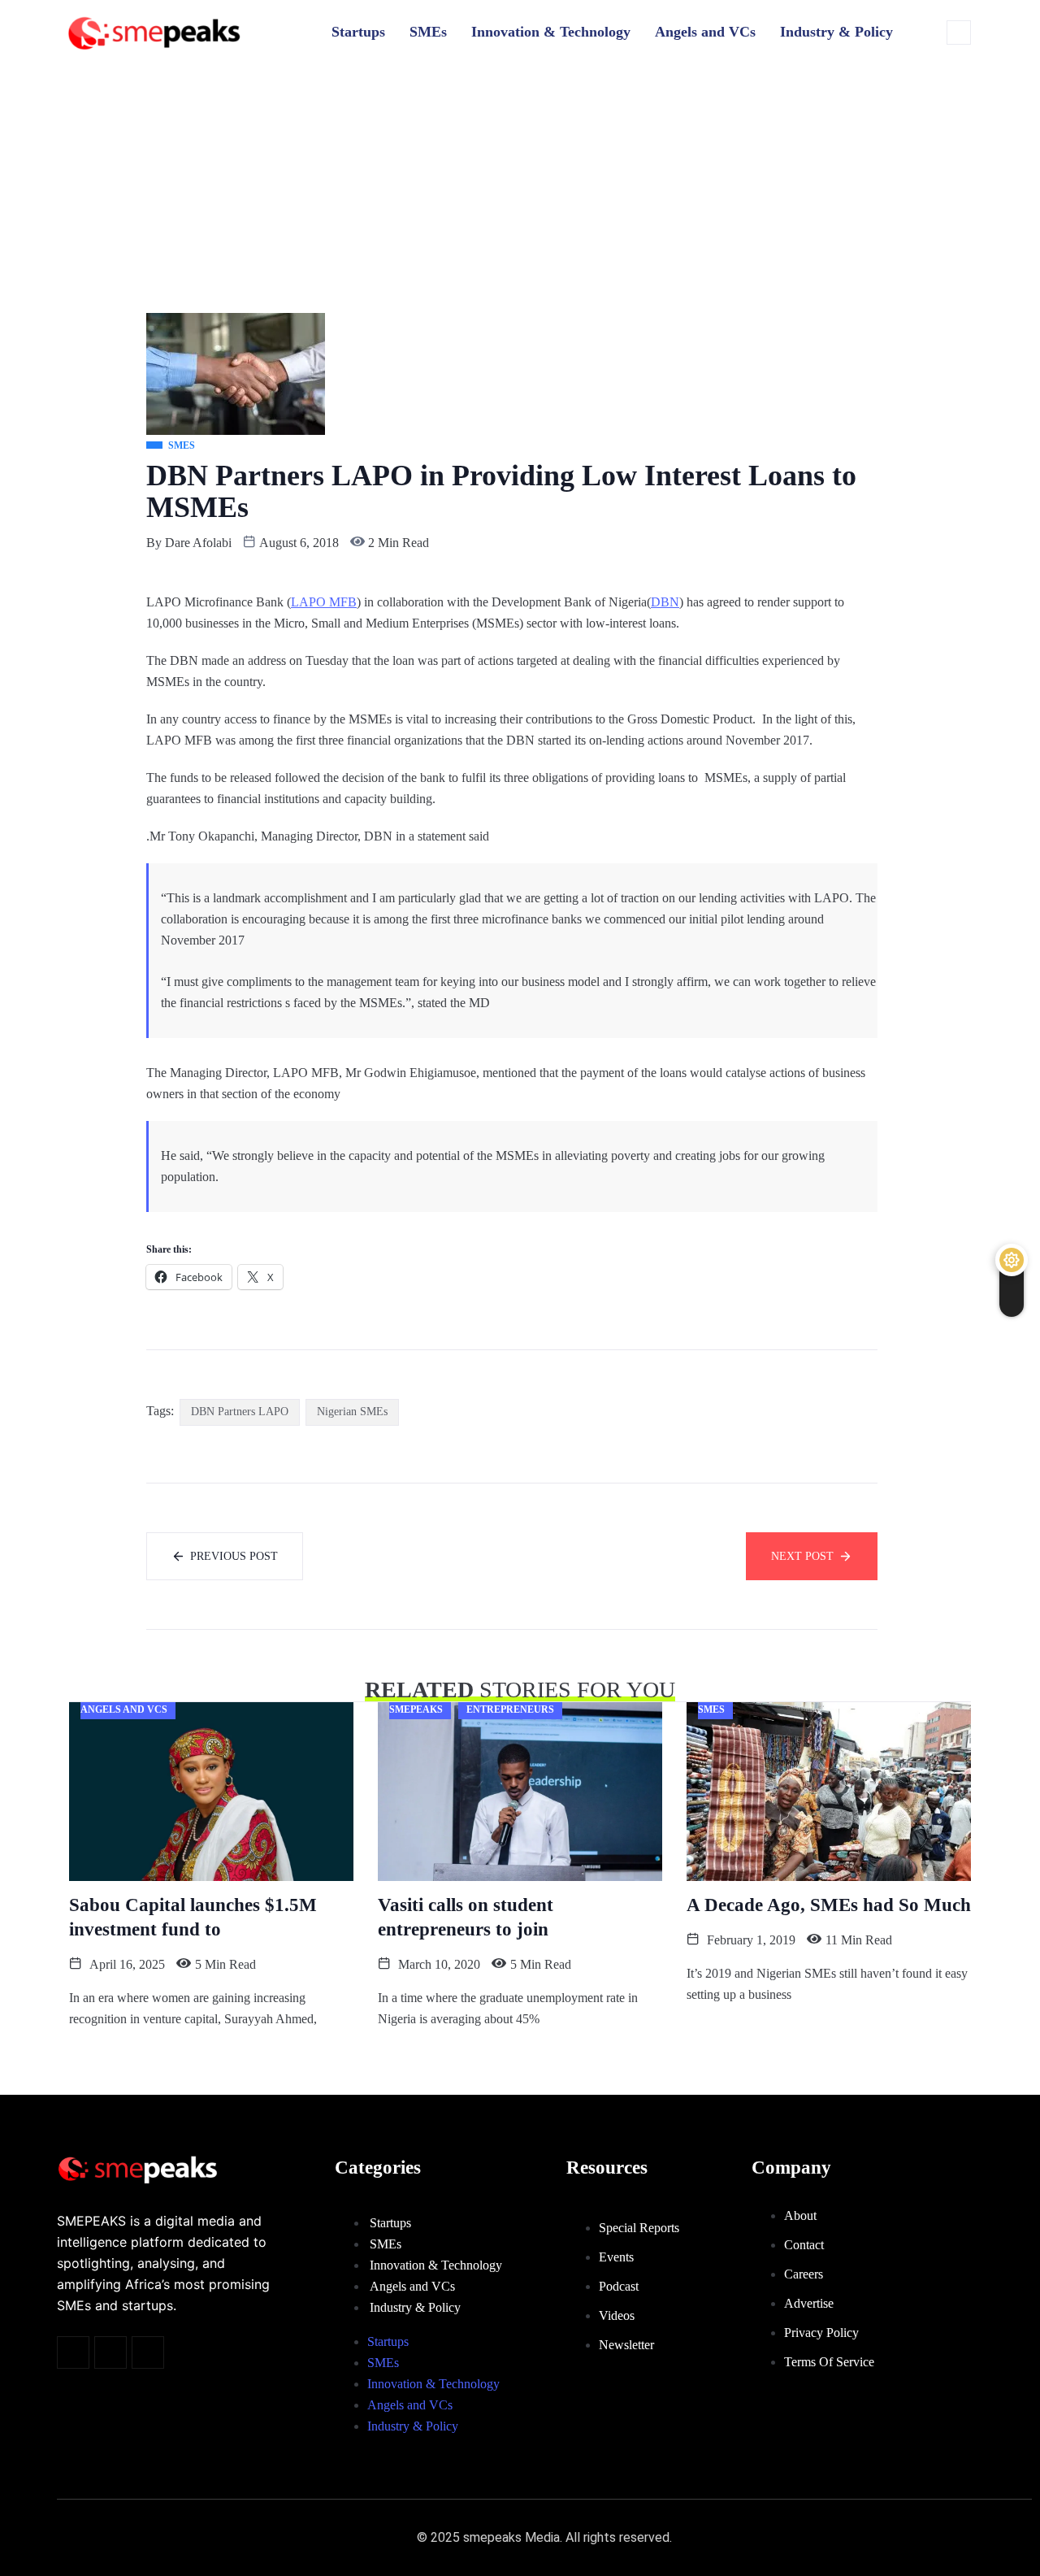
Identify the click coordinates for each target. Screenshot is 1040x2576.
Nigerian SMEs (352, 1412)
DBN (665, 602)
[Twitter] (73, 2352)
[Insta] (110, 2352)
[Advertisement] (520, 191)
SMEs (428, 32)
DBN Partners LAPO (240, 1412)
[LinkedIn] (148, 2352)
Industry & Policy (836, 32)
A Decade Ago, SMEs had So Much (829, 1905)
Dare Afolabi (198, 543)
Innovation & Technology (551, 32)
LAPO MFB (324, 602)
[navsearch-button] (959, 33)
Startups (358, 32)
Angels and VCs (705, 32)
